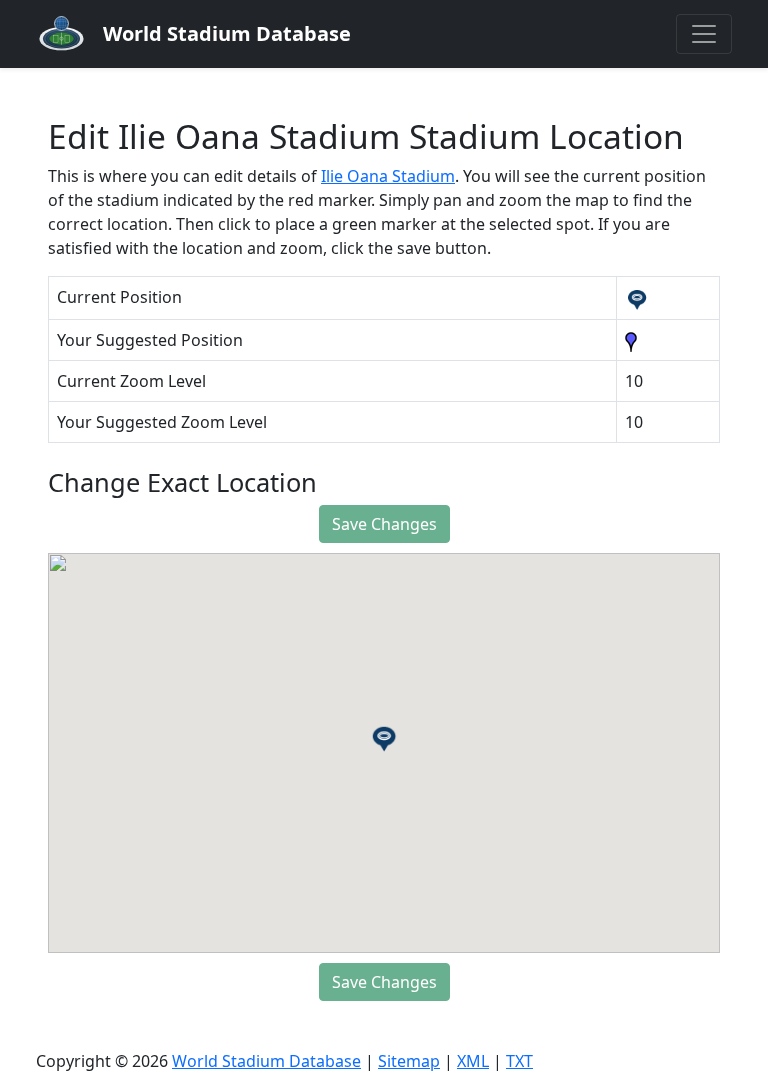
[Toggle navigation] (704, 34)
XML (473, 1061)
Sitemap (409, 1061)
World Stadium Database (266, 1061)
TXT (519, 1061)
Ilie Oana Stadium (388, 176)
